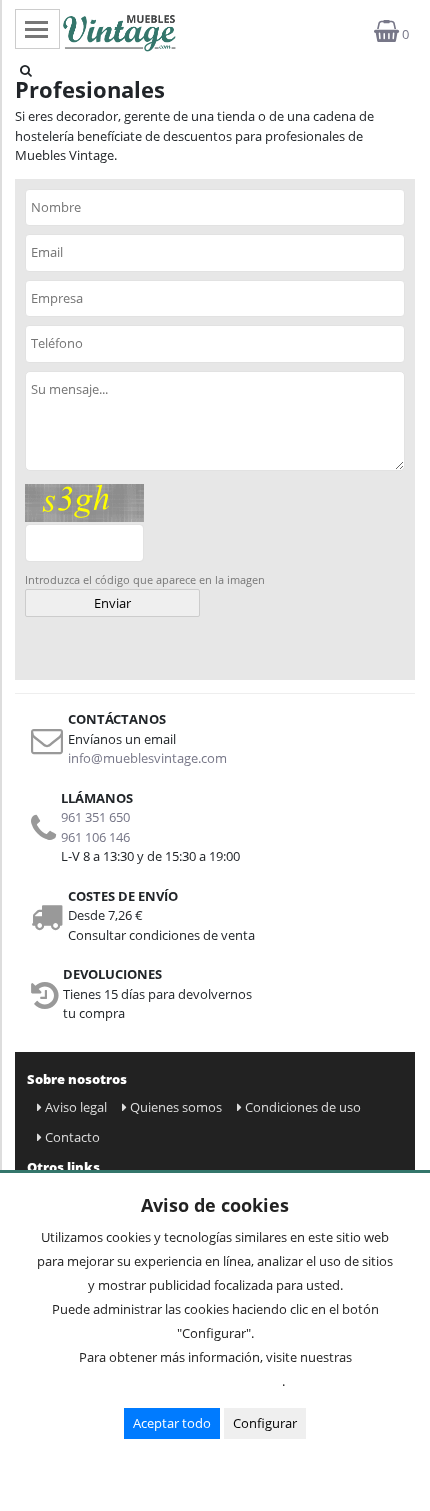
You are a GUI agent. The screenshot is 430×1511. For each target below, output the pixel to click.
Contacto (72, 1137)
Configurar (265, 1423)
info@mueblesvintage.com (147, 758)
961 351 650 (95, 817)
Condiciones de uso (303, 1107)
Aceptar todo (172, 1423)
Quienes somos (176, 1107)
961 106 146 (95, 837)
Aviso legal (76, 1107)
